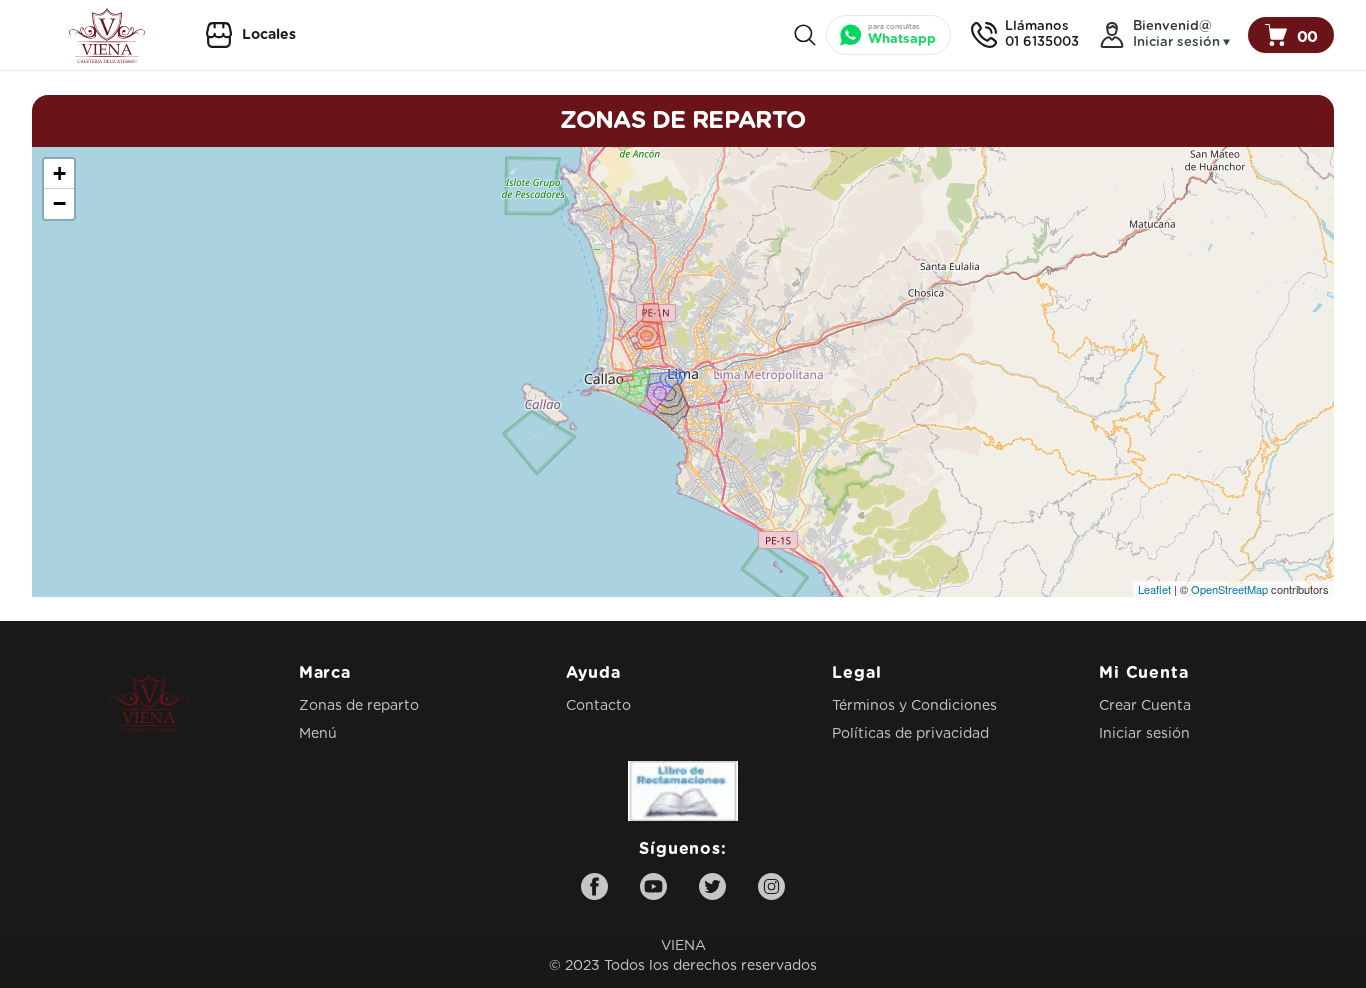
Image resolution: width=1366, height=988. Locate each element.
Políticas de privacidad (910, 734)
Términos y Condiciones (914, 706)
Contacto (598, 706)
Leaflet (1154, 589)
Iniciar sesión (1144, 734)
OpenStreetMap (1229, 589)
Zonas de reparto (359, 706)
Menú (318, 734)
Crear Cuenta (1145, 706)
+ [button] (59, 173)
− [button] (59, 203)
